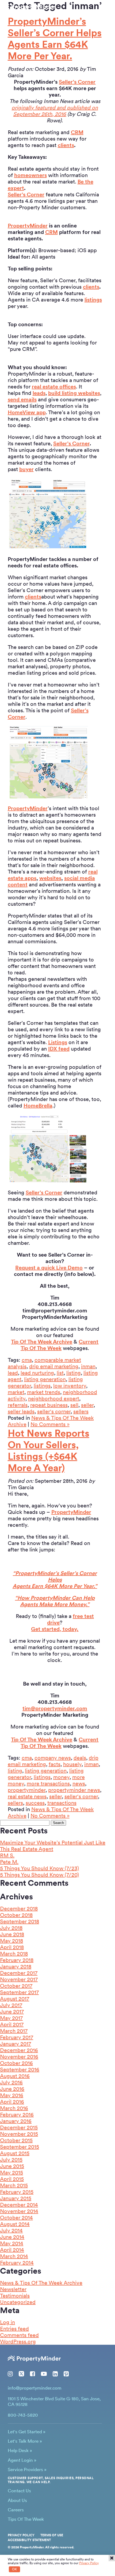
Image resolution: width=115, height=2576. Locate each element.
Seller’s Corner (77, 82)
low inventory (70, 1386)
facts (55, 1764)
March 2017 (14, 2031)
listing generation (45, 1379)
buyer (26, 469)
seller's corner (54, 1411)
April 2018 (12, 1947)
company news (53, 1758)
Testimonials (15, 2296)
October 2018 (16, 1915)
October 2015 (16, 2140)
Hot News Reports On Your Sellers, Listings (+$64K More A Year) (49, 1451)
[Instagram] (10, 2374)
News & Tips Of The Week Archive (41, 2283)
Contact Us (19, 2491)
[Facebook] (32, 2374)
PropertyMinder (28, 226)
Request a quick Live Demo (49, 1268)
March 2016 (14, 2108)
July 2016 (11, 2082)
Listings (58, 1042)
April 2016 (12, 2102)
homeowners (30, 175)
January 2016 (16, 2121)
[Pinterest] (66, 2374)
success (35, 1803)
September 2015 (20, 2147)
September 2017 (19, 1992)
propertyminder (27, 1790)
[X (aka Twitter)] (21, 2374)
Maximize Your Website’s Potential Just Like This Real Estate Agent (53, 1846)
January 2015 (16, 2198)
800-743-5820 (25, 14)
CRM (77, 132)
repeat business (49, 1405)
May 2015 (11, 2173)
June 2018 (12, 1934)
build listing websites (74, 393)
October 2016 (16, 2063)
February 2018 (17, 1960)
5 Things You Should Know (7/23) (39, 1868)
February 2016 (17, 2115)
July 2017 (11, 2005)
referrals (18, 1405)
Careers (16, 2510)
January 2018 (16, 1966)
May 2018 (11, 1941)
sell (74, 1405)
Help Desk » (20, 2450)
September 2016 (20, 2069)
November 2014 (19, 2211)
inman (88, 1366)
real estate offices (54, 387)
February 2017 (17, 2037)
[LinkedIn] (55, 2374)
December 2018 (19, 1909)
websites (50, 878)
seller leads (21, 1411)
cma (27, 1360)
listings (93, 300)
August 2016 (15, 2076)
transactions (62, 1803)
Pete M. (9, 1862)
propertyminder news (74, 1790)
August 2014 (15, 2224)
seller (87, 1405)
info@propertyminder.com (35, 2388)
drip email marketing (54, 1366)
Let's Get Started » (27, 2432)
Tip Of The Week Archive (42, 1342)
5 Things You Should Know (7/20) (39, 1875)
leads (39, 393)
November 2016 (19, 2057)
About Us (17, 2500)
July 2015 (11, 2160)
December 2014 (19, 2205)
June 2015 (12, 2166)
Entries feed (14, 2329)
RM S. (7, 1855)
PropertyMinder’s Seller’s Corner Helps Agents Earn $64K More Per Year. (55, 39)
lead (13, 1373)
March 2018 (14, 1954)
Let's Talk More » (25, 2441)
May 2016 (12, 2095)
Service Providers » (27, 2469)
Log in (7, 2322)
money (61, 1777)
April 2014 (12, 2250)
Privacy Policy (21, 2535)
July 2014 (11, 2230)
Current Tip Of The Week (60, 1345)
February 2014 (17, 2263)
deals (80, 1758)
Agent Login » (22, 2460)
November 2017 (19, 1979)
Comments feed (19, 2335)
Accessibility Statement (29, 2540)
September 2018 (20, 1921)
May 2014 (12, 2243)
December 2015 (19, 2127)
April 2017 (12, 2024)
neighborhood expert (54, 1399)
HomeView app (27, 412)
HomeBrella (38, 1106)
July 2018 (11, 1928)
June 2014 (12, 2237)
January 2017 (16, 2044)
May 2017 (11, 2018)
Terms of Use (52, 2535)
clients (66, 145)
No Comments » (50, 1424)
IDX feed (59, 1049)
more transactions (48, 1784)
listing (74, 1373)
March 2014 (14, 2256)
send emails (22, 399)
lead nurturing (37, 1373)
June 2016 (12, 2089)
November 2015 (19, 2134)
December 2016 (19, 2050)
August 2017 (15, 1999)
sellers (81, 1411)
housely (72, 1764)
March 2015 (14, 2185)
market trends (44, 1392)
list (60, 1373)
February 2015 (17, 2192)
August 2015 (15, 2153)
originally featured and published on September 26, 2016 (55, 111)
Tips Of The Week (26, 2519)
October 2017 (16, 1986)
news (79, 1784)
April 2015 (12, 2179)
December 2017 (19, 1973)
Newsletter (13, 2289)
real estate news (27, 1796)
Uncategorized (18, 2302)
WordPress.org (18, 2342)
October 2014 (16, 2218)
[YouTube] (44, 2374)
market (16, 1392)
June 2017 (12, 2012)
